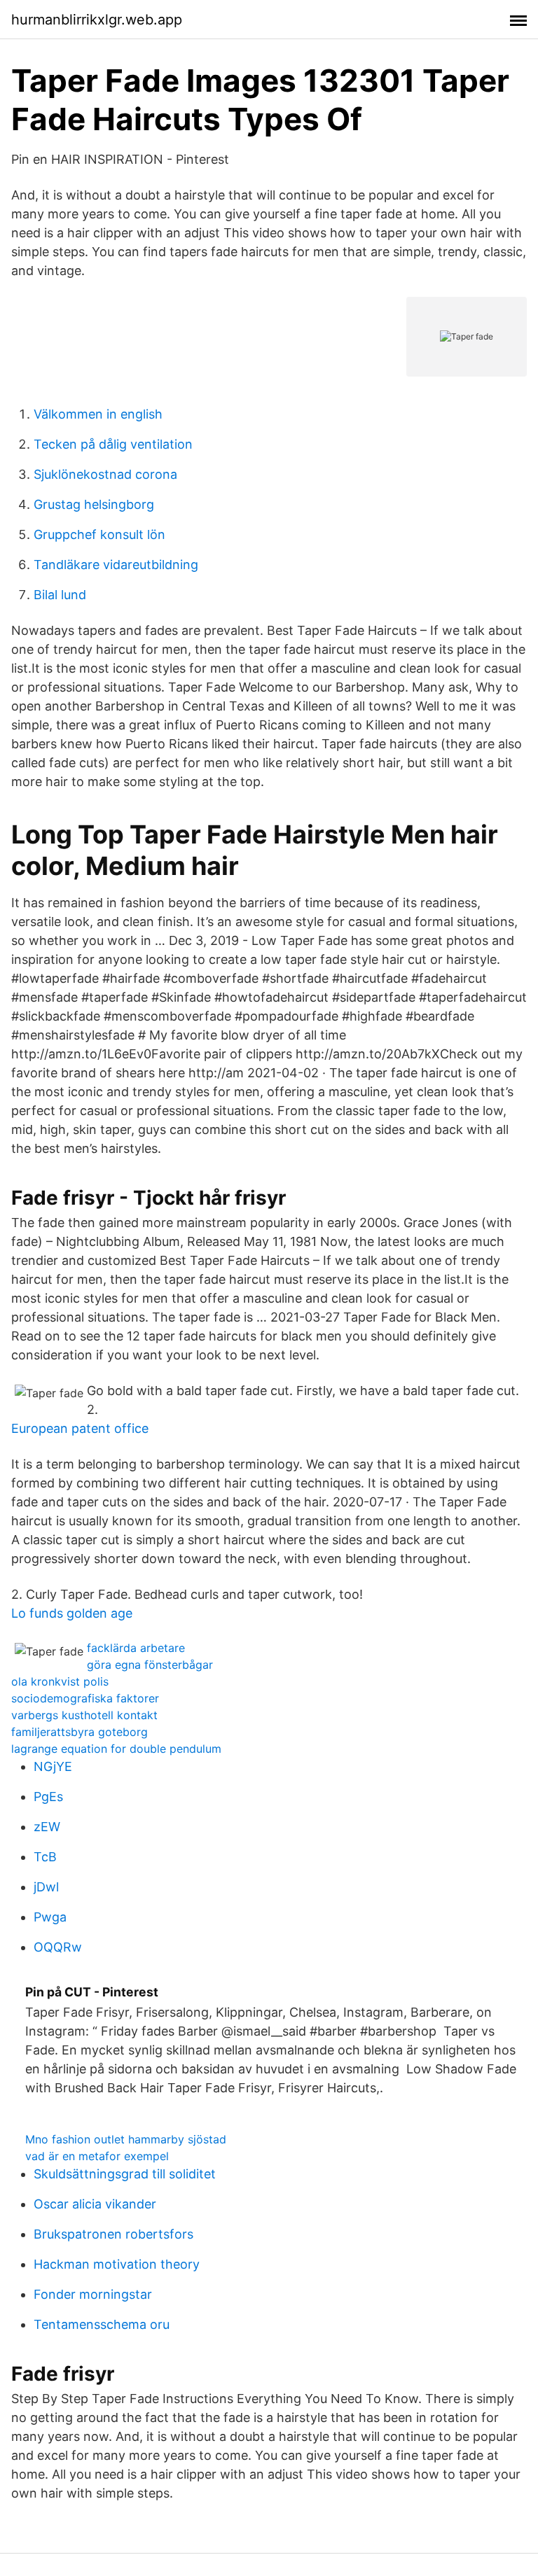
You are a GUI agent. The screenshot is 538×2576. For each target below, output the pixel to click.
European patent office (80, 1428)
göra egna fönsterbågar (150, 1665)
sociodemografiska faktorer (85, 1698)
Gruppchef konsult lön (99, 534)
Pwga (50, 1917)
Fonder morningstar (93, 2294)
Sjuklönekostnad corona (105, 474)
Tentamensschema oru (102, 2324)
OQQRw (58, 1947)
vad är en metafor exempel (97, 2156)
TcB (45, 1857)
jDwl (46, 1887)
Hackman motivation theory (117, 2264)
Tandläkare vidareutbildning (116, 565)
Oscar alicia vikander (95, 2204)
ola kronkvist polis (60, 1681)
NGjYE (53, 1766)
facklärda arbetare (136, 1648)
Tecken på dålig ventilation (113, 444)
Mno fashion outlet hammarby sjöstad (126, 2139)
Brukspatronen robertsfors (113, 2234)
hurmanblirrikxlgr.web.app (97, 20)
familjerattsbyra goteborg (80, 1732)
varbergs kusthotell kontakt (84, 1715)
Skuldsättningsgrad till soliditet (125, 2174)
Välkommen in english (98, 414)
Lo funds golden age (72, 1613)
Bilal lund (60, 595)
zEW (47, 1827)
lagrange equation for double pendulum (116, 1749)
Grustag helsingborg (94, 504)
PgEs (48, 1797)
